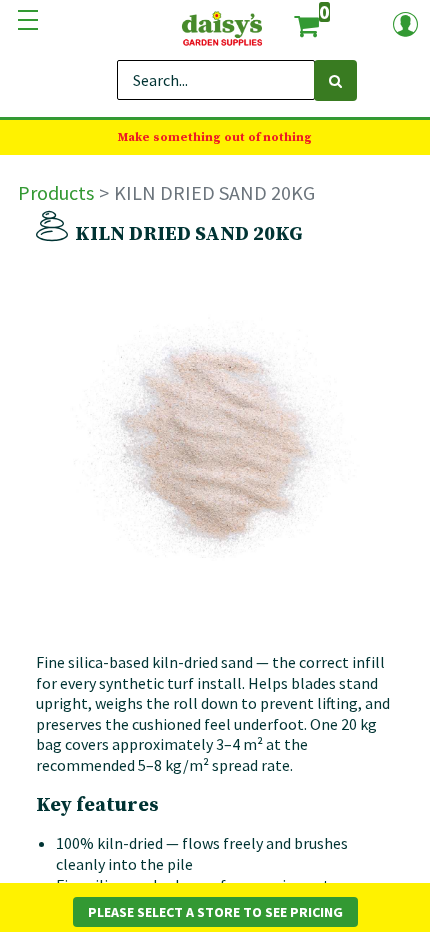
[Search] (335, 80)
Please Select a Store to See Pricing (215, 912)
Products (56, 192)
